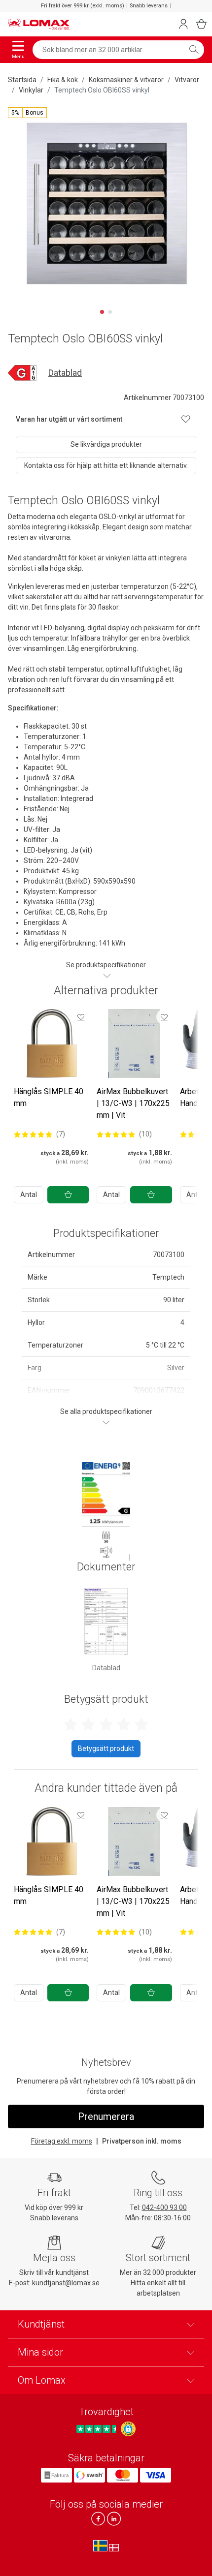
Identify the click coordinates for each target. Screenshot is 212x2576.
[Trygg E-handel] (128, 2429)
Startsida (22, 80)
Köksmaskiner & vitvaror (126, 80)
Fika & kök (63, 80)
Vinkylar (31, 90)
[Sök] (194, 50)
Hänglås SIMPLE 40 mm (49, 1097)
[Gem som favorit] (81, 1017)
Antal (29, 1195)
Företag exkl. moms (62, 2141)
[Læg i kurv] (68, 1195)
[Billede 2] (110, 312)
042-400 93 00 (164, 2208)
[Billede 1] (102, 312)
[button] (27, 113)
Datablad (65, 373)
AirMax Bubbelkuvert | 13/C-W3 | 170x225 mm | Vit (133, 1103)
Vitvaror (187, 80)
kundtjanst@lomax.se (66, 2283)
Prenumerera (106, 2116)
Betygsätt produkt (106, 1748)
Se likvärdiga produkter (106, 444)
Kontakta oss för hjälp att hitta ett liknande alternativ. (106, 465)
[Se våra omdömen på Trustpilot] (98, 2429)
